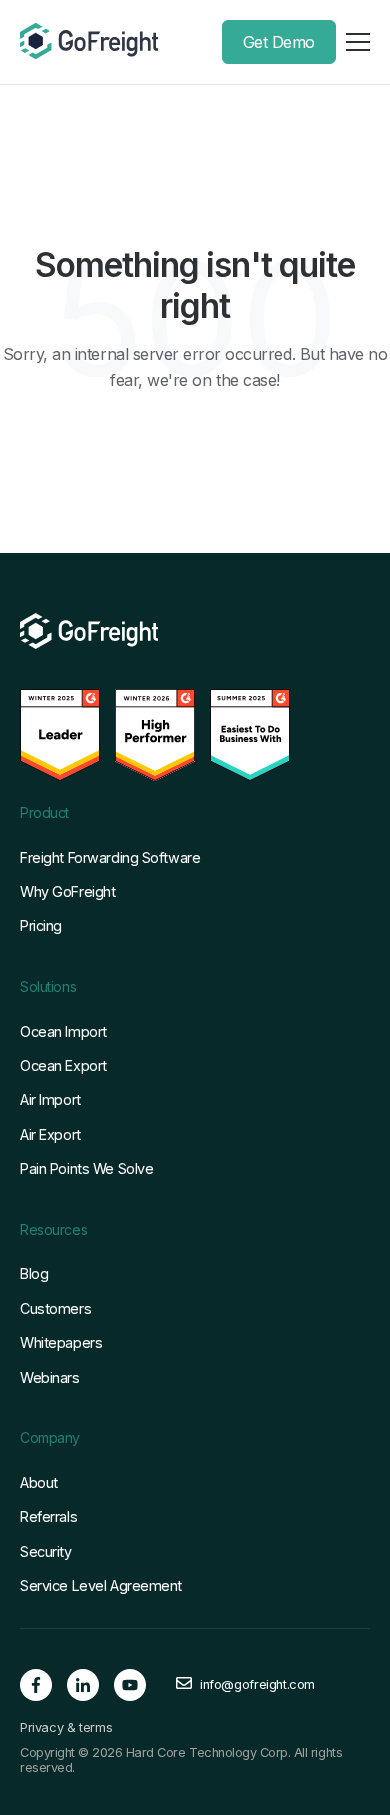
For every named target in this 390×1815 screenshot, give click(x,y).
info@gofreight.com (257, 1685)
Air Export (50, 1134)
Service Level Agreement (101, 1585)
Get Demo (279, 42)
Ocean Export (63, 1065)
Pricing (41, 925)
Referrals (48, 1516)
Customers (55, 1308)
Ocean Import (63, 1031)
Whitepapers (61, 1342)
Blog (34, 1273)
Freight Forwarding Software (110, 857)
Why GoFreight (67, 891)
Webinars (50, 1377)
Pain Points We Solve (86, 1168)
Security (46, 1551)
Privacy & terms (66, 1728)
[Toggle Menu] (358, 42)
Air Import (50, 1099)
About (39, 1482)
